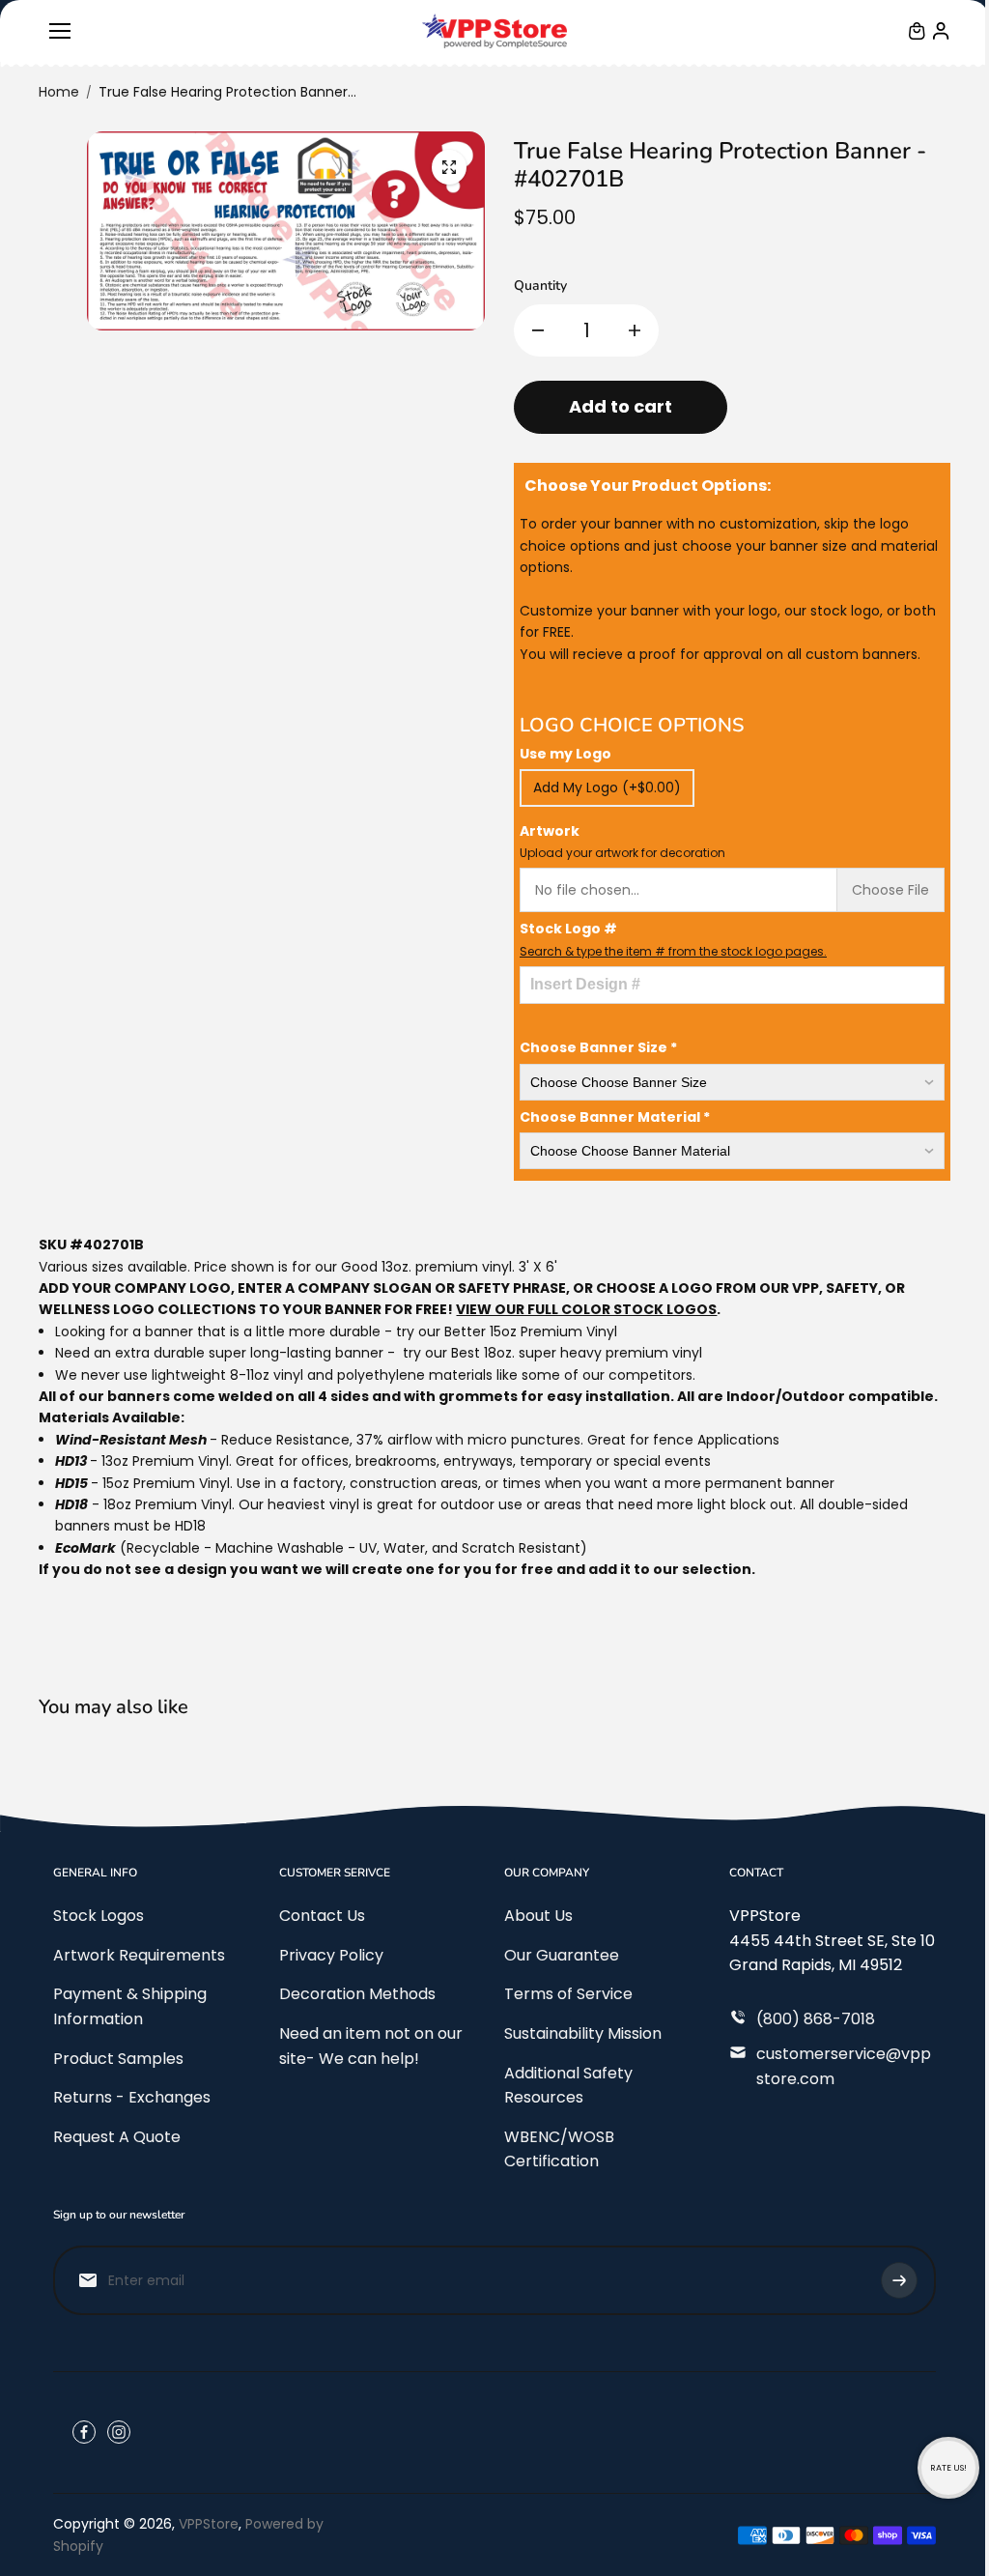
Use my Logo (565, 754)
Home (59, 92)
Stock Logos (99, 1916)
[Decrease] (538, 330)
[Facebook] (84, 2432)
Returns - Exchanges (132, 2097)
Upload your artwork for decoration (622, 853)
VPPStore (209, 2524)
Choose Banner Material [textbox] (615, 1117)
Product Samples (118, 2059)
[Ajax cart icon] (917, 31)
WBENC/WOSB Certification (559, 2149)
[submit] (899, 2280)
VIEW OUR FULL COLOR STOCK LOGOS (586, 1309)
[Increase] (635, 330)
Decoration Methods (357, 1994)
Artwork (622, 841)
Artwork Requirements (139, 1955)
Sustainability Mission (583, 2033)
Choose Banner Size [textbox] (598, 1047)
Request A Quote (117, 2137)
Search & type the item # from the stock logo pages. (673, 951)
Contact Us (322, 1916)
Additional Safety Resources (568, 2086)
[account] (941, 31)
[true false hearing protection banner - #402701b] (449, 167)
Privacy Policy (331, 1955)
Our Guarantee (562, 1955)
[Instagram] (119, 2432)
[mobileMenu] (60, 31)
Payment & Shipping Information (130, 2006)
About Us (538, 1916)
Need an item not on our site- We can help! (371, 2046)
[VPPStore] (494, 31)
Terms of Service (568, 1994)
